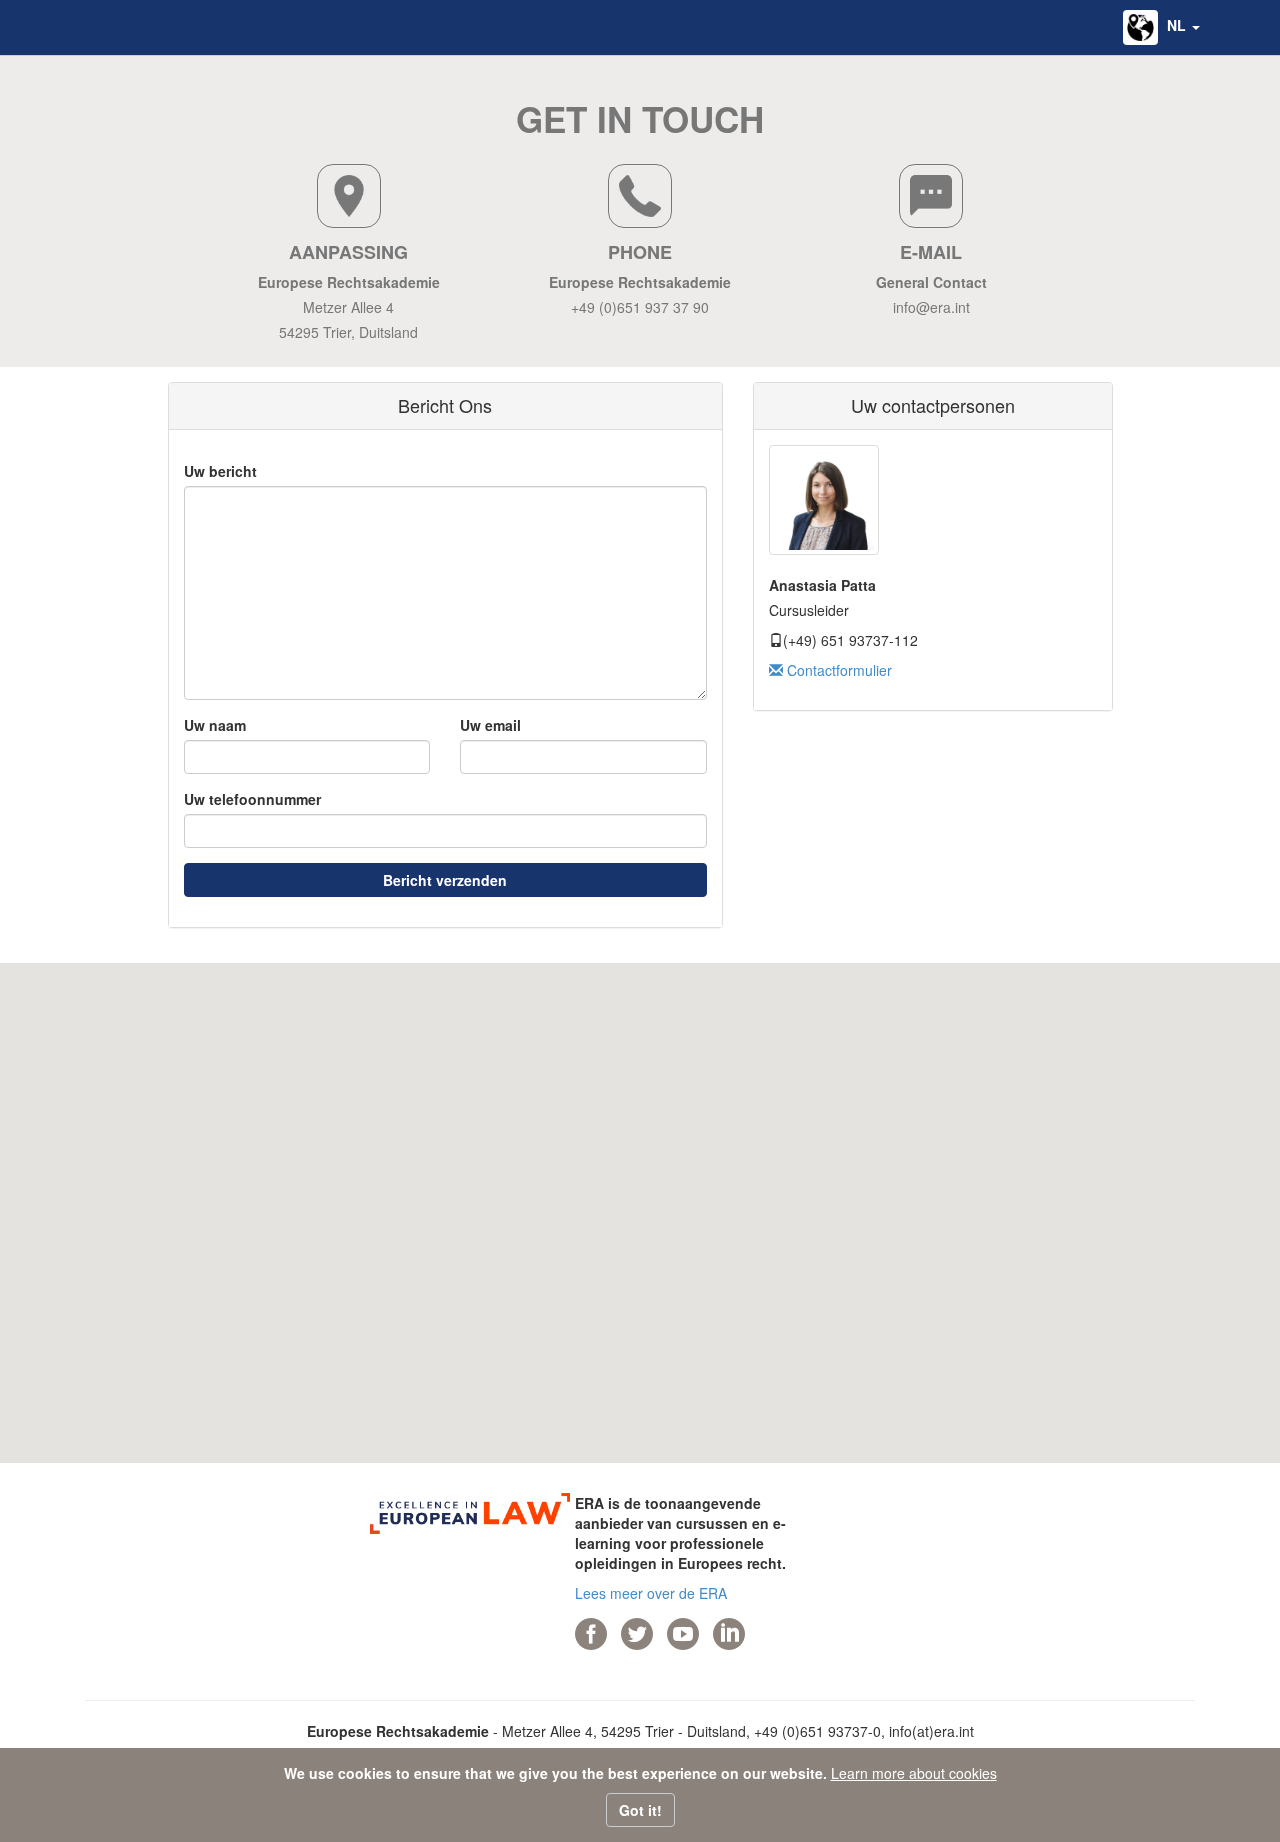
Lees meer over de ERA (651, 1593)
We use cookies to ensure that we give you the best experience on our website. (555, 1773)
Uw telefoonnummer (252, 799)
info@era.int (931, 307)
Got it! (640, 1810)
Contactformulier (837, 670)
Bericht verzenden (445, 880)
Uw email (490, 725)
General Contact (931, 282)
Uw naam (215, 725)
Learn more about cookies (914, 1773)
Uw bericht (220, 471)
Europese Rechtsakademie (349, 282)
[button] (1161, 27)
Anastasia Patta (822, 585)
